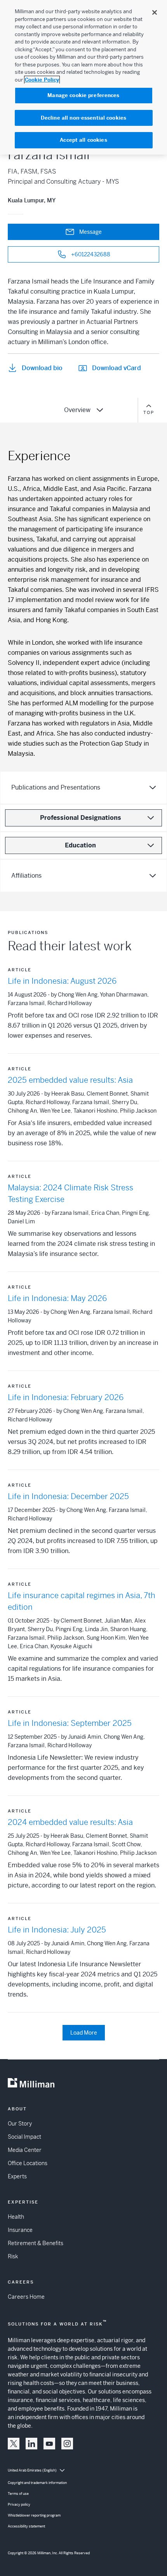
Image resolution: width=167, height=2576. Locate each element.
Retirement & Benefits (36, 2243)
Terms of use (18, 2494)
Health (16, 2217)
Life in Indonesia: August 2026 (62, 981)
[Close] (155, 12)
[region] (83, 77)
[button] (14, 2444)
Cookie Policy (42, 80)
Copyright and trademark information (37, 2483)
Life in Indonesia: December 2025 (68, 1497)
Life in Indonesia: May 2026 (57, 1298)
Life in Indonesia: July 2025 (57, 1930)
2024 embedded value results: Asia (70, 1822)
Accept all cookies (83, 140)
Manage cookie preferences (83, 95)
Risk (13, 2256)
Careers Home (26, 2297)
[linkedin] (31, 2444)
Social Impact (24, 2137)
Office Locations (28, 2163)
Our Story (20, 2124)
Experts (17, 2176)
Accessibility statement (26, 2526)
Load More (84, 2033)
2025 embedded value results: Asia (70, 1080)
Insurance (20, 2230)
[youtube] (49, 2444)
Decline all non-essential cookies (83, 118)
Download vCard (117, 368)
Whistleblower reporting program (34, 2515)
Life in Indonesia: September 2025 (70, 1723)
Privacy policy (19, 2505)
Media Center (25, 2150)
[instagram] (67, 2444)
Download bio (42, 368)
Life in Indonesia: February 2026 (66, 1398)
